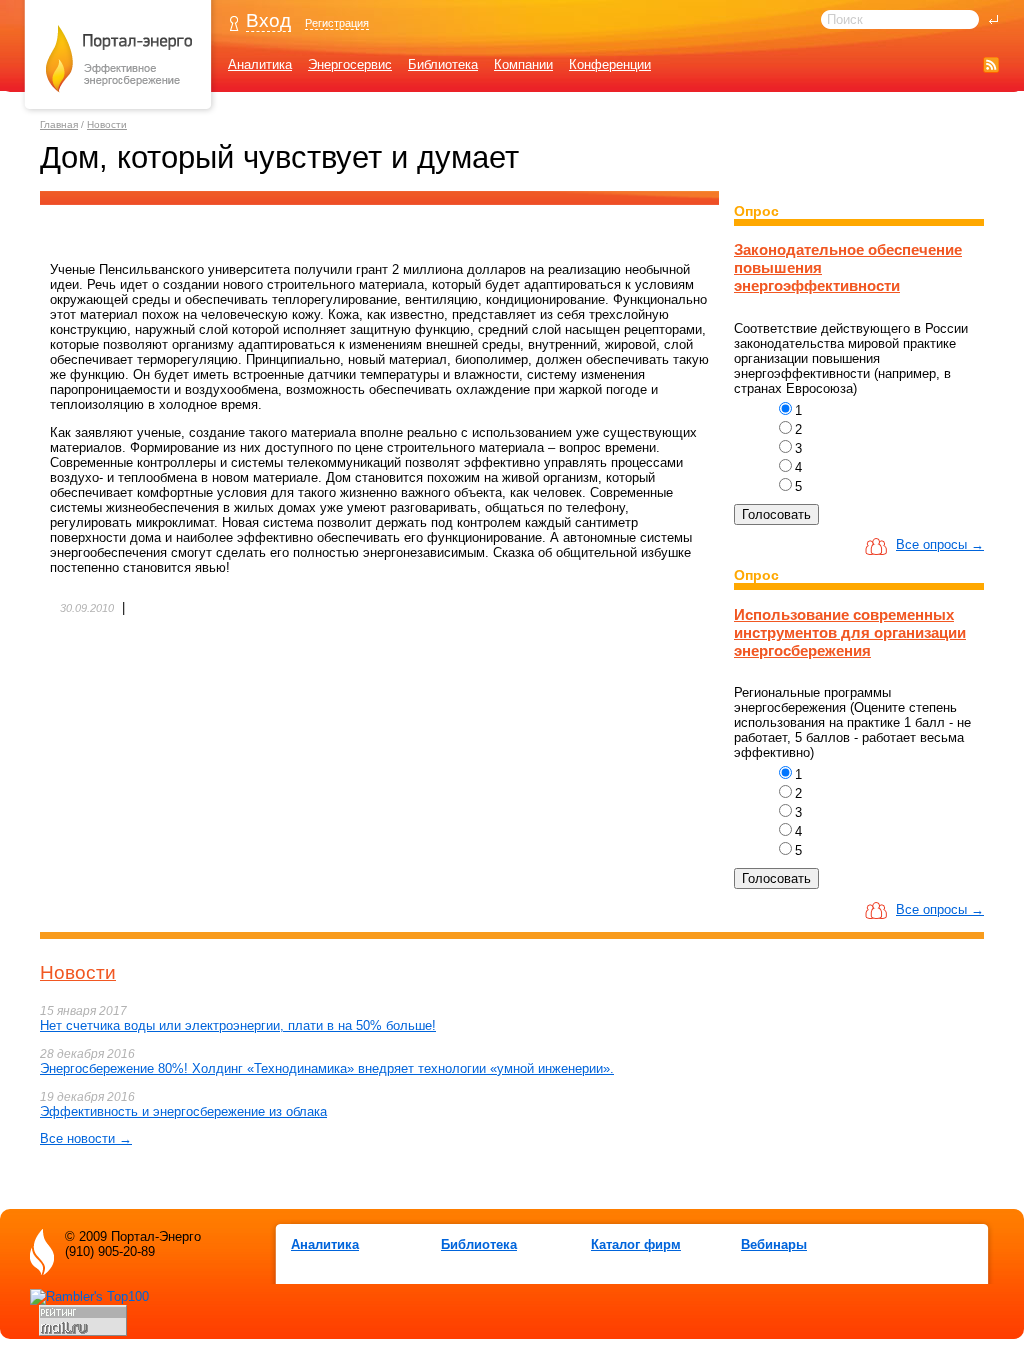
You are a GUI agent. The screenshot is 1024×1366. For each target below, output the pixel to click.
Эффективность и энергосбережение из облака (183, 1111)
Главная (59, 124)
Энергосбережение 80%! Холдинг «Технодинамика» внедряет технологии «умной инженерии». (327, 1068)
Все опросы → (940, 544)
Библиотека (443, 64)
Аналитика (260, 64)
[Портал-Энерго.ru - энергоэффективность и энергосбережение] (119, 111)
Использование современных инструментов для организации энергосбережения (850, 632)
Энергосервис (350, 64)
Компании (523, 64)
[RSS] (991, 64)
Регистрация (337, 23)
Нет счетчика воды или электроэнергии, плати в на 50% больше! (238, 1025)
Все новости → (86, 1138)
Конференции (610, 64)
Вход (268, 20)
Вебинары (774, 1244)
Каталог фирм (636, 1244)
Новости (107, 124)
